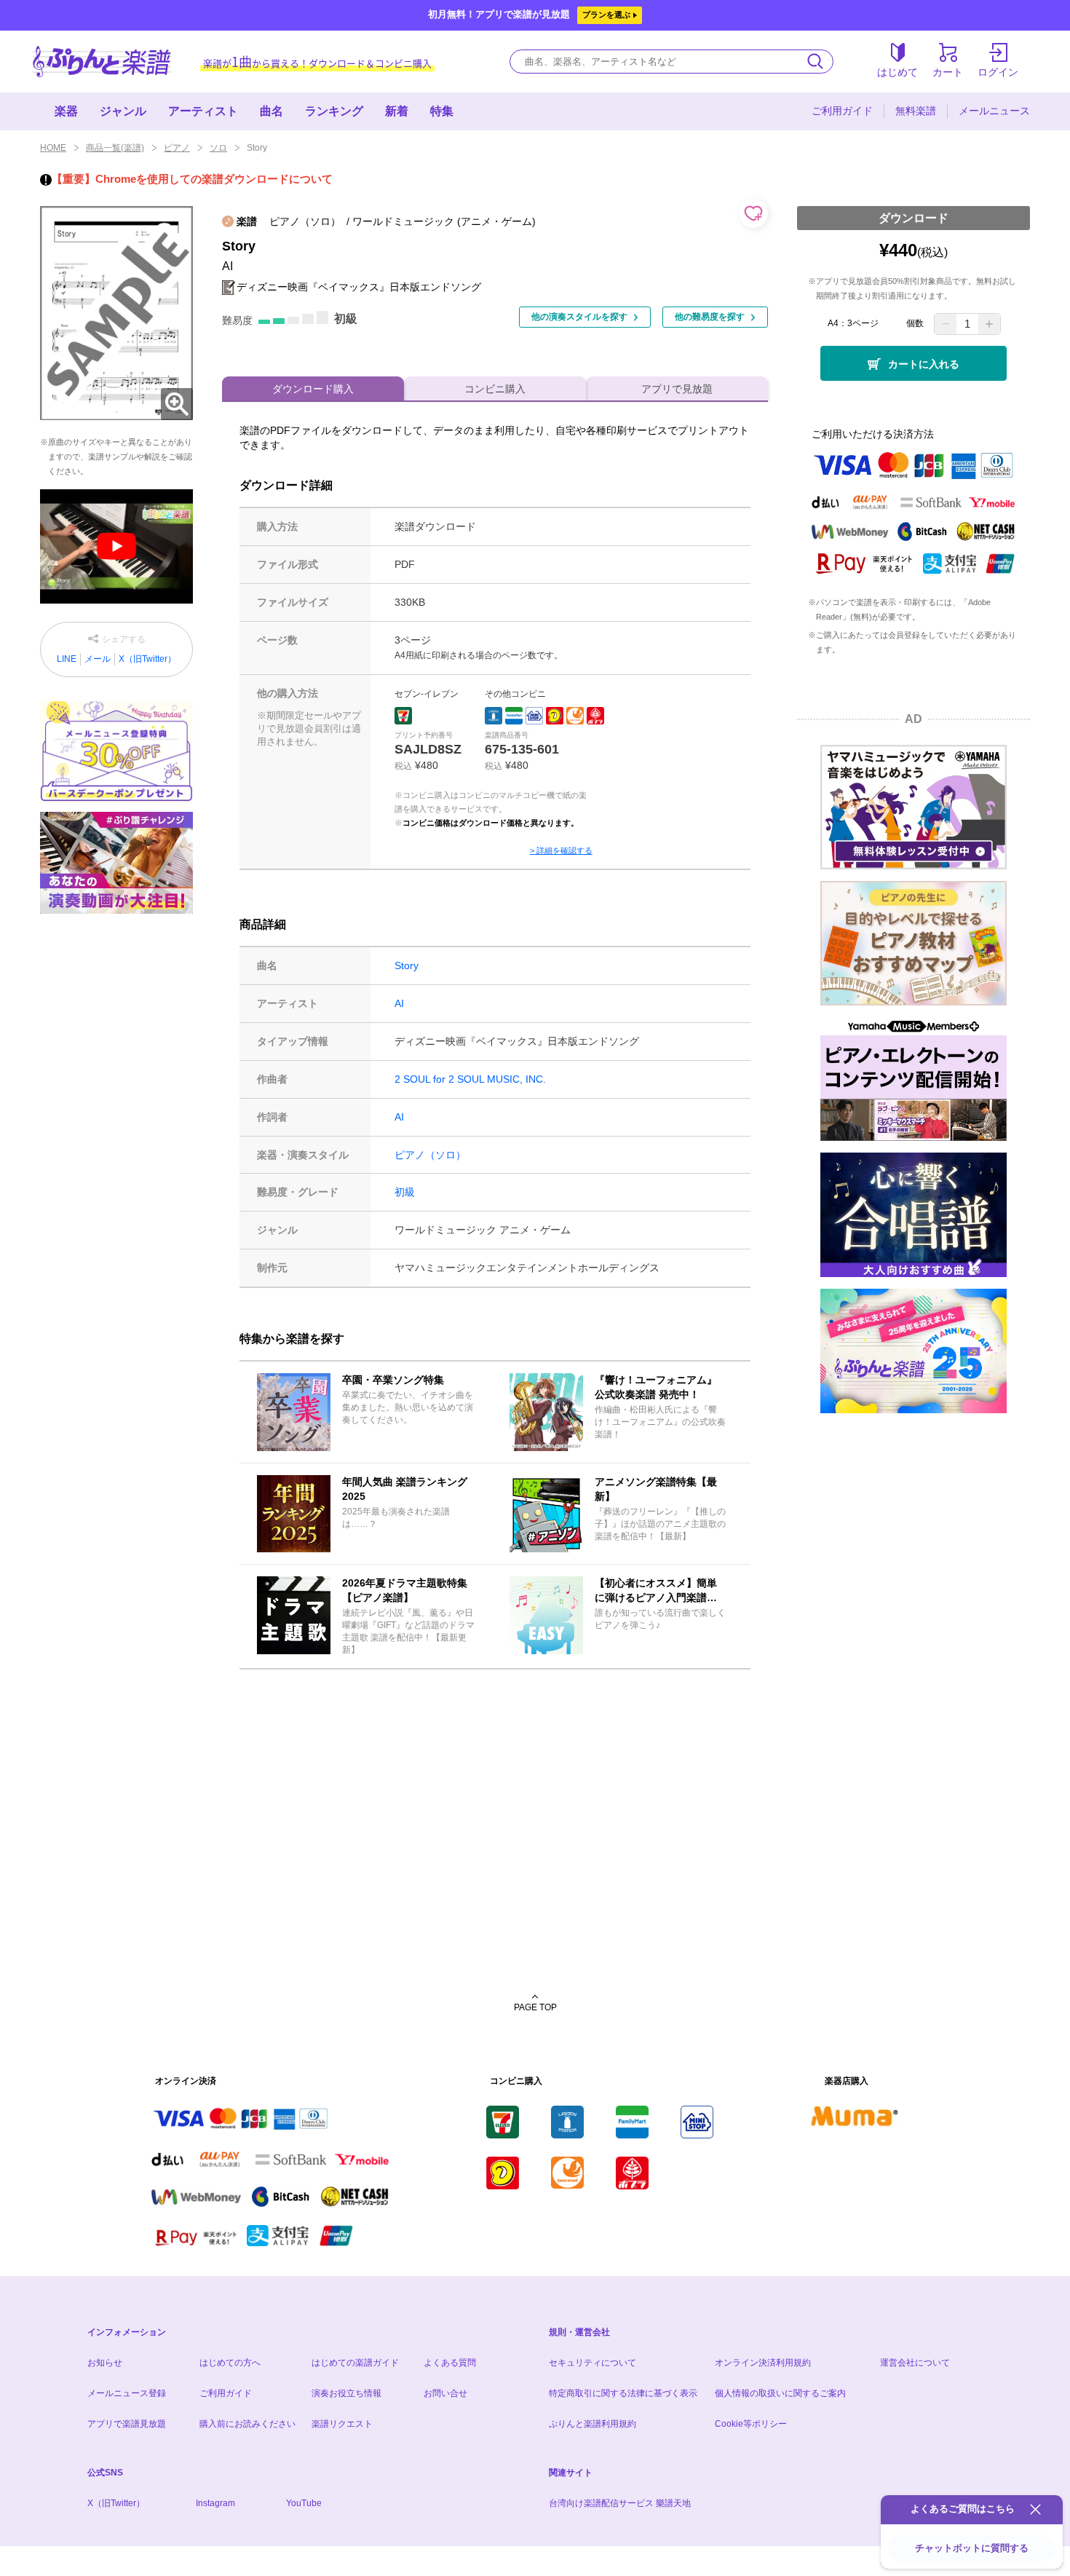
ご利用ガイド (842, 111)
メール (98, 659)
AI (399, 1003)
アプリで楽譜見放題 (127, 2424)
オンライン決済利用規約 (763, 2363)
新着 (397, 111)
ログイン (998, 72)
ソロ (218, 148)
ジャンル (123, 111)
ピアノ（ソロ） (430, 1155)
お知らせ (105, 2363)
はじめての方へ (230, 2363)
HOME (53, 148)
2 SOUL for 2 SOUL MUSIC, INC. (470, 1079)
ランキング (334, 111)
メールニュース (994, 111)
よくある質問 (450, 2363)
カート (948, 72)
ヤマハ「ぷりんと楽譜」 (102, 62)
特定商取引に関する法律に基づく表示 (623, 2393)
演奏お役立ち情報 (346, 2393)
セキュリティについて (593, 2363)
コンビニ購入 (495, 389)
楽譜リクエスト (342, 2424)
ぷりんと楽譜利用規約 (593, 2424)
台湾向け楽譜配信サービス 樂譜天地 (620, 2503)
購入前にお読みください (247, 2424)
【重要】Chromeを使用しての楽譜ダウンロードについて (192, 179)
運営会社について (915, 2363)
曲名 (272, 111)
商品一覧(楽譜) (115, 148)
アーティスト (203, 111)
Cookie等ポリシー (751, 2424)
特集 (442, 111)
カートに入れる (924, 364)
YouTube (304, 2503)
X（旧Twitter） (147, 659)
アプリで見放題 (677, 389)
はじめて (897, 72)
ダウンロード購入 (313, 389)
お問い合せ (445, 2393)
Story (407, 965)
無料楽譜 (916, 111)
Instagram (215, 2503)
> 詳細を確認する (561, 850)
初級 (405, 1192)
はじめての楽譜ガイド (355, 2363)
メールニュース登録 (127, 2393)
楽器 (66, 111)
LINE (67, 659)
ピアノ (177, 148)
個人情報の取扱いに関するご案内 (780, 2393)
